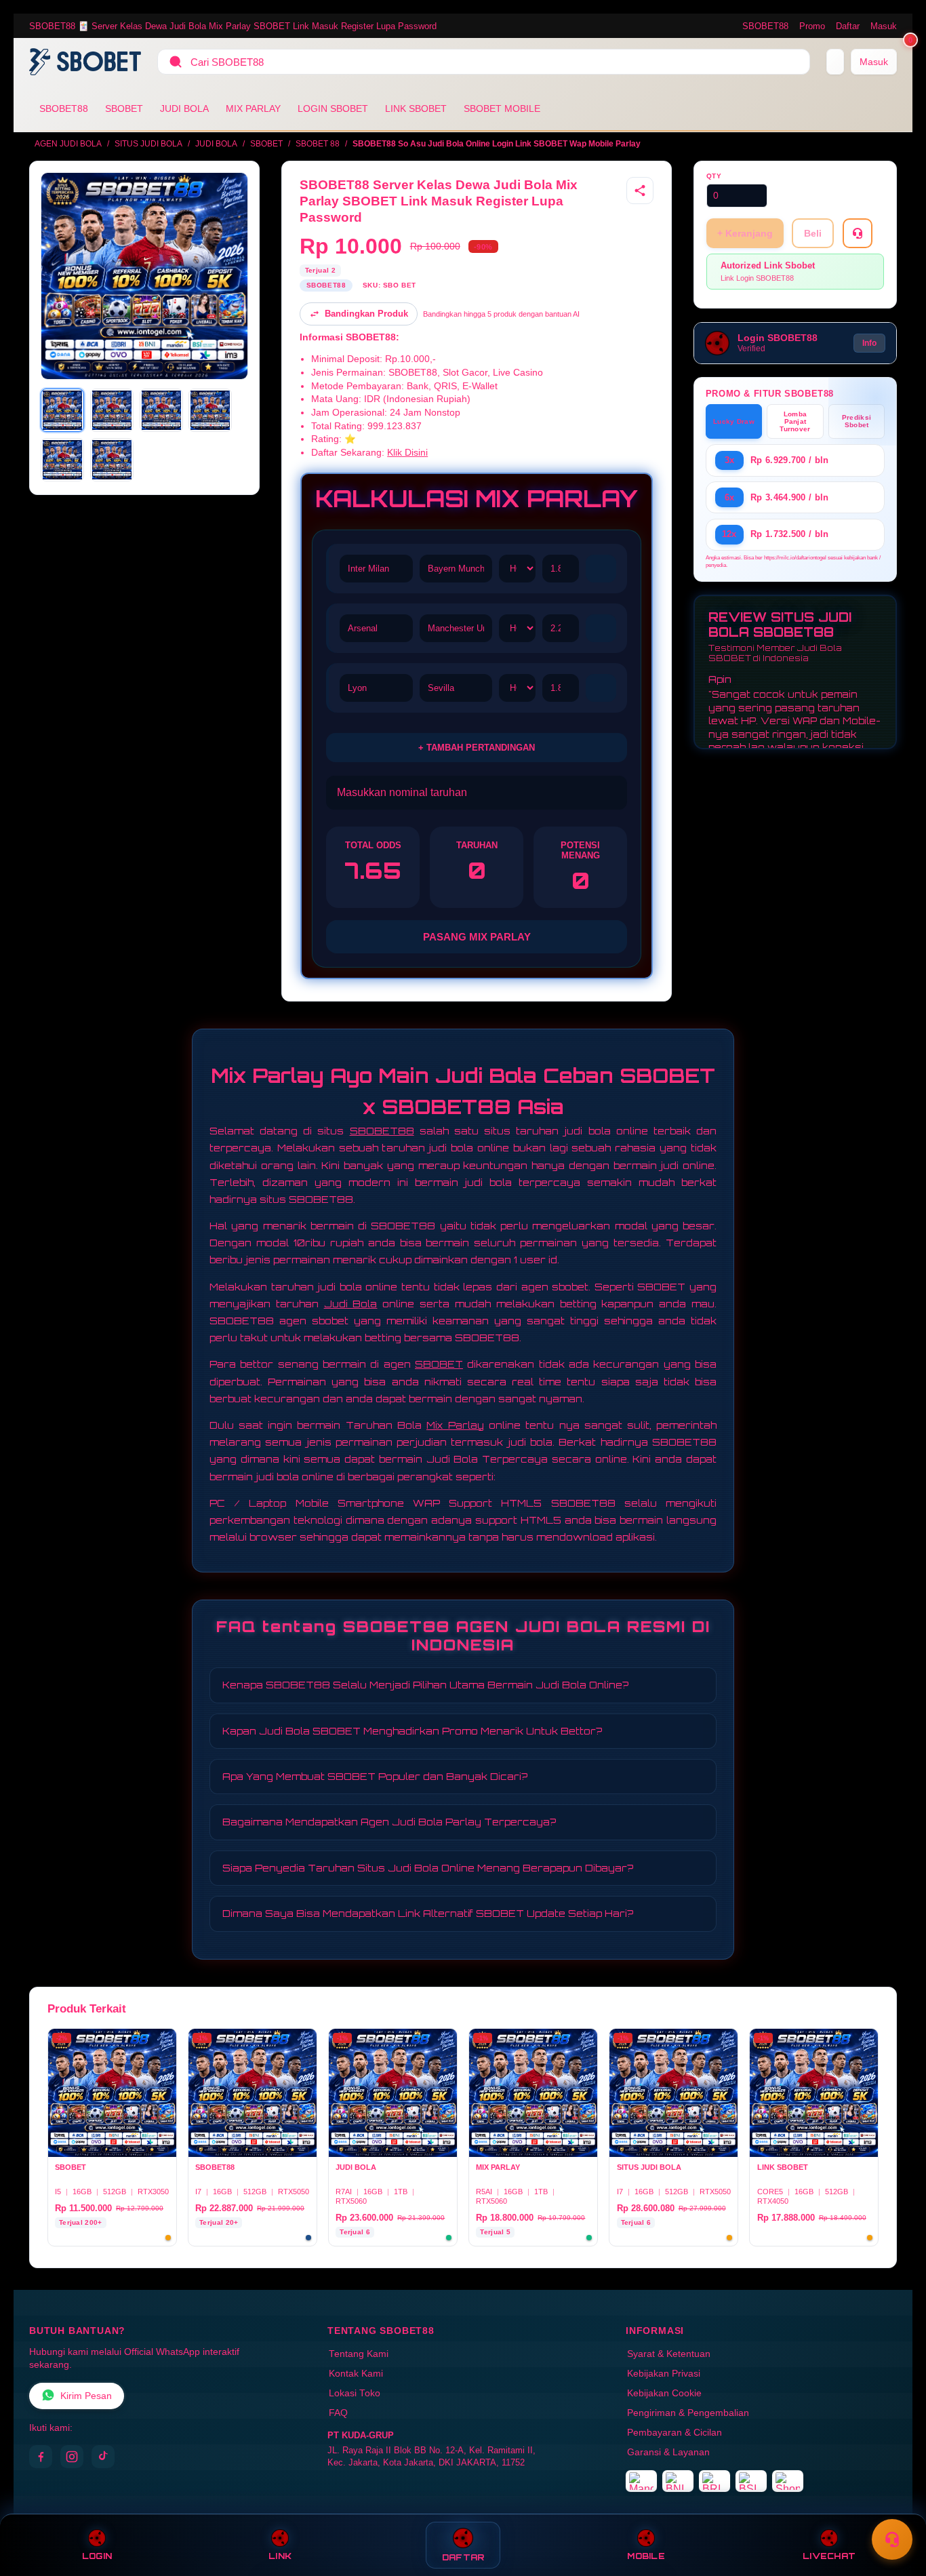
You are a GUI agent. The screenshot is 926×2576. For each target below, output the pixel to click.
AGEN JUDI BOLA (68, 144)
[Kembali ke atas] (896, 2507)
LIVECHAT (829, 2556)
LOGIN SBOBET (333, 108)
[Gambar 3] (161, 410)
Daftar (848, 26)
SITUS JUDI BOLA (148, 144)
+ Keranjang (745, 233)
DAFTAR (463, 2557)
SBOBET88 (765, 26)
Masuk (884, 26)
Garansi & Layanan (668, 2452)
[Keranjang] (835, 62)
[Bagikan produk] (640, 191)
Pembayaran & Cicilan (675, 2433)
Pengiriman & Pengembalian (688, 2413)
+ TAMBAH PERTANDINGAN (477, 748)
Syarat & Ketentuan (669, 2354)
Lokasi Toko (355, 2393)
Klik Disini (407, 453)
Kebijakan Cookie (664, 2393)
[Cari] (176, 62)
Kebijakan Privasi (664, 2374)
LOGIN (97, 2556)
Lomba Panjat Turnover (795, 421)
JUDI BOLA (184, 108)
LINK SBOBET (416, 108)
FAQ (338, 2413)
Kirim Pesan (86, 2396)
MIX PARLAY (253, 108)
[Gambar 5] (62, 460)
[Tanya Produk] (858, 233)
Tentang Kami (359, 2354)
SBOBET (124, 108)
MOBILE (646, 2556)
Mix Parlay (455, 1425)
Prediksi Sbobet (857, 421)
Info (869, 343)
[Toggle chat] (892, 2539)
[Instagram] (72, 2457)
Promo (812, 26)
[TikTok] (103, 2457)
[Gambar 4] (210, 410)
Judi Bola (351, 1304)
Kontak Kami (356, 2374)
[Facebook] (41, 2457)
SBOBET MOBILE (502, 108)
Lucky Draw (734, 421)
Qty (714, 176)
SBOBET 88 (318, 144)
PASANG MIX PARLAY (477, 937)
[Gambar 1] (62, 410)
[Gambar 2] (112, 410)
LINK (280, 2556)
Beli (813, 233)
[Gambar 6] (112, 460)
